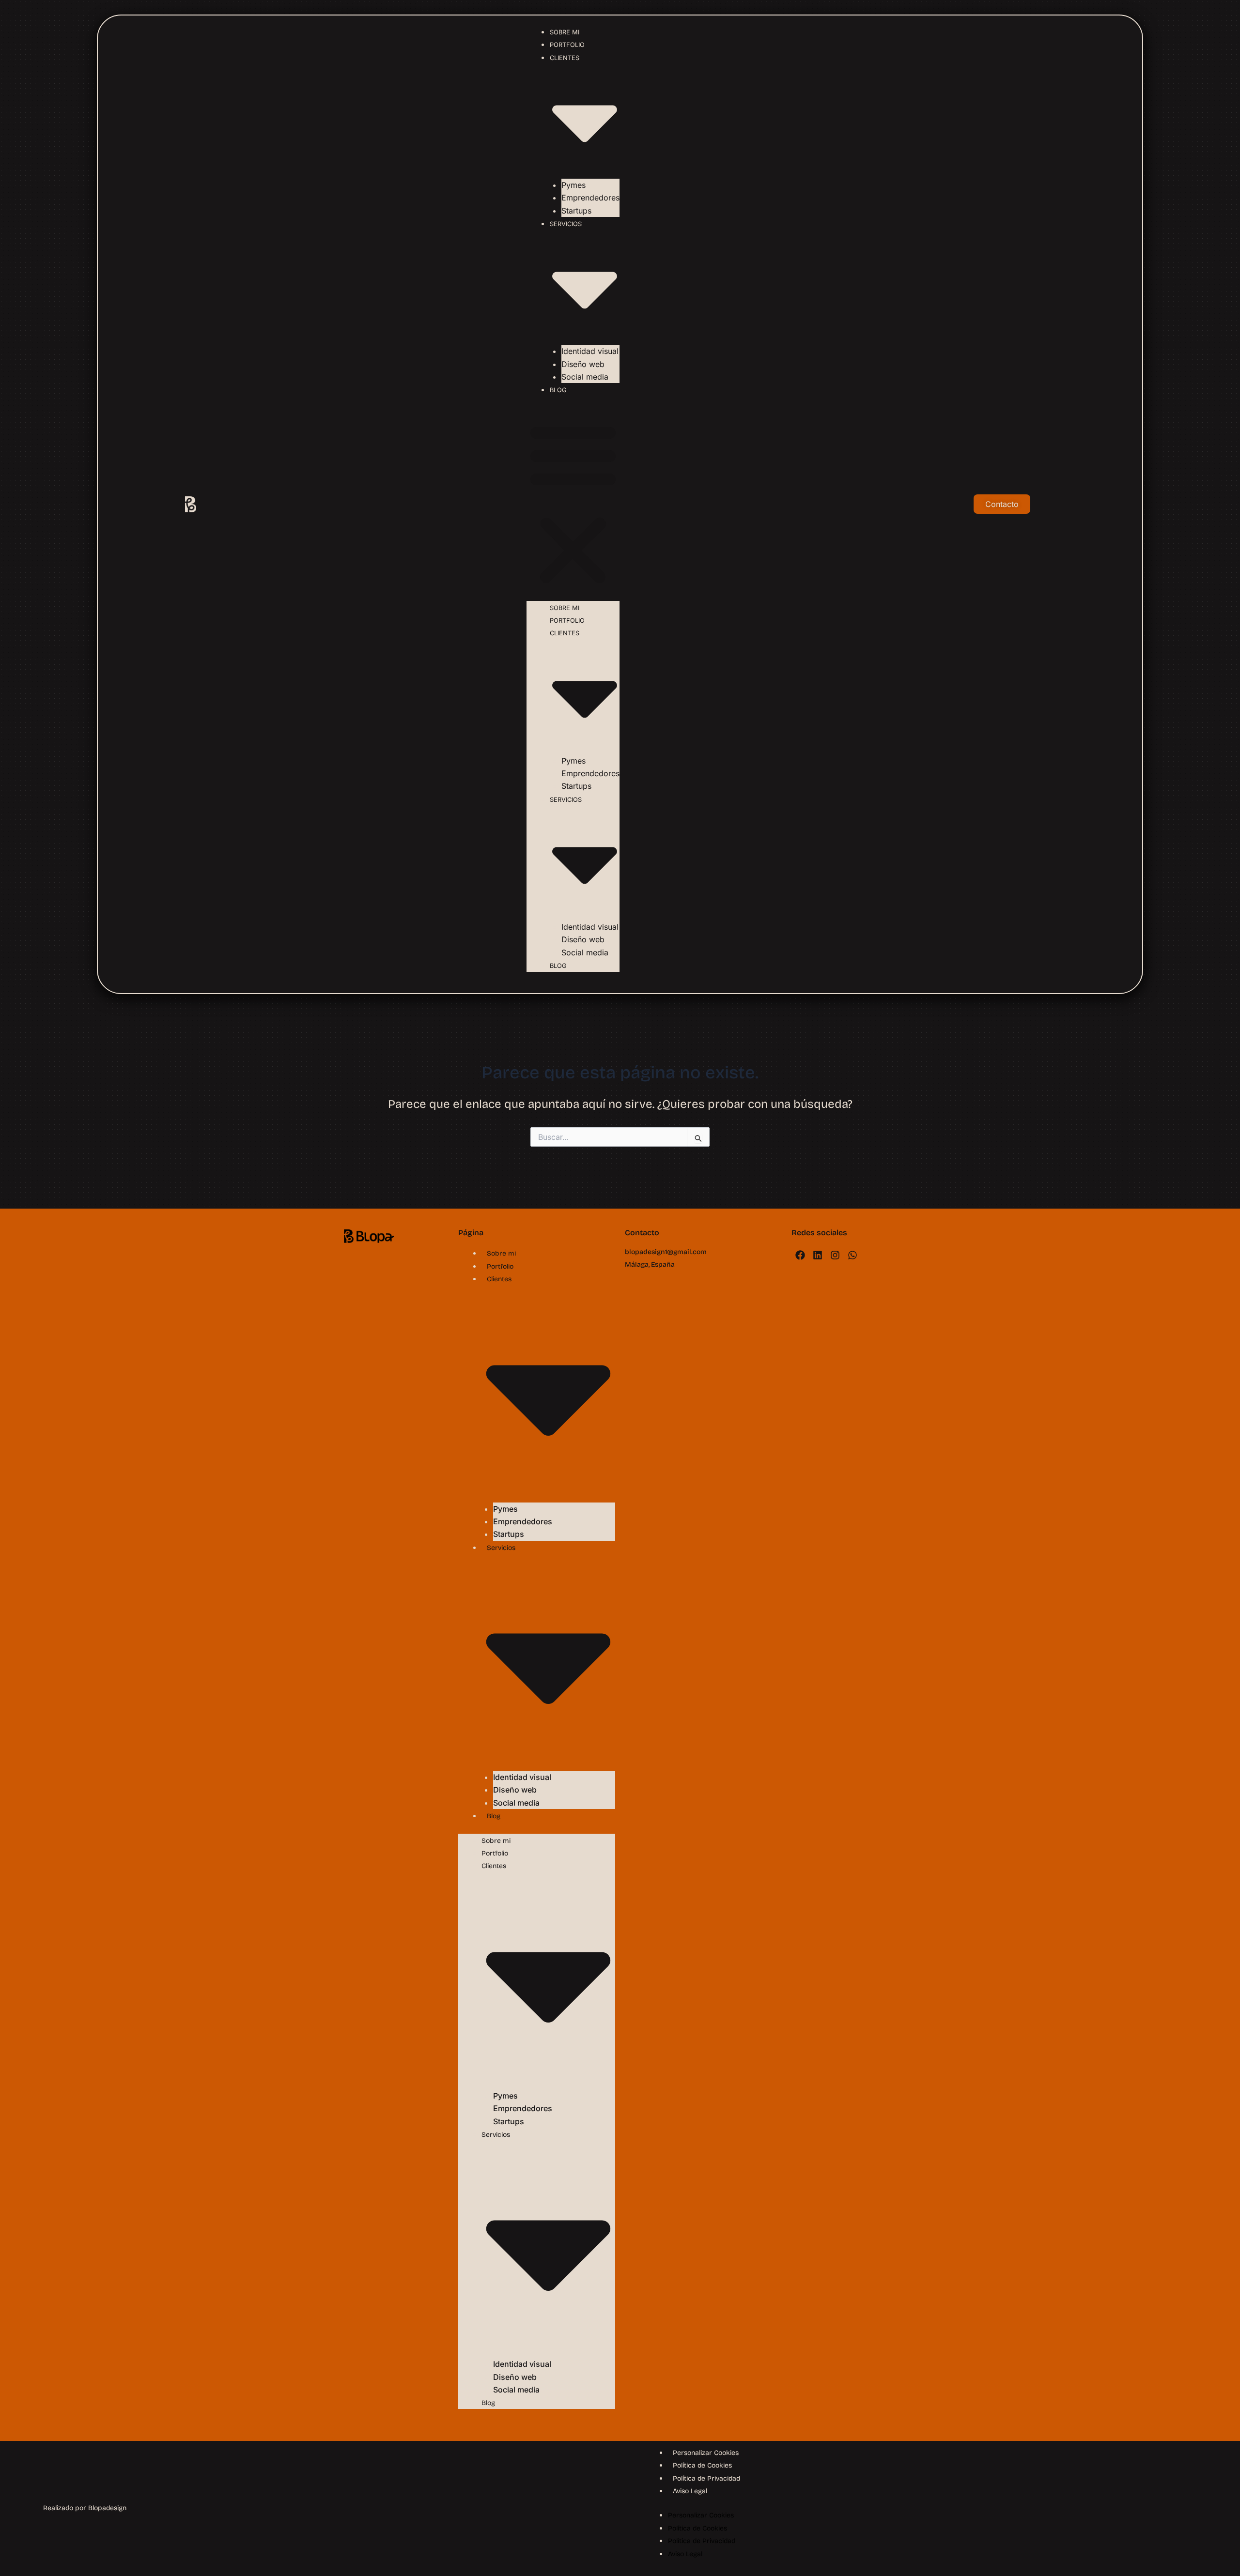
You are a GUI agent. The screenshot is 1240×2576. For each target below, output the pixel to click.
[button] (573, 504)
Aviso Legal (690, 2491)
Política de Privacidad (706, 2478)
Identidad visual (590, 351)
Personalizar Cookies (706, 2453)
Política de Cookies (702, 2465)
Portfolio (567, 45)
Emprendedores (590, 198)
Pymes (573, 185)
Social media (585, 377)
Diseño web (583, 364)
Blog (558, 390)
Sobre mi (565, 32)
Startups (576, 211)
